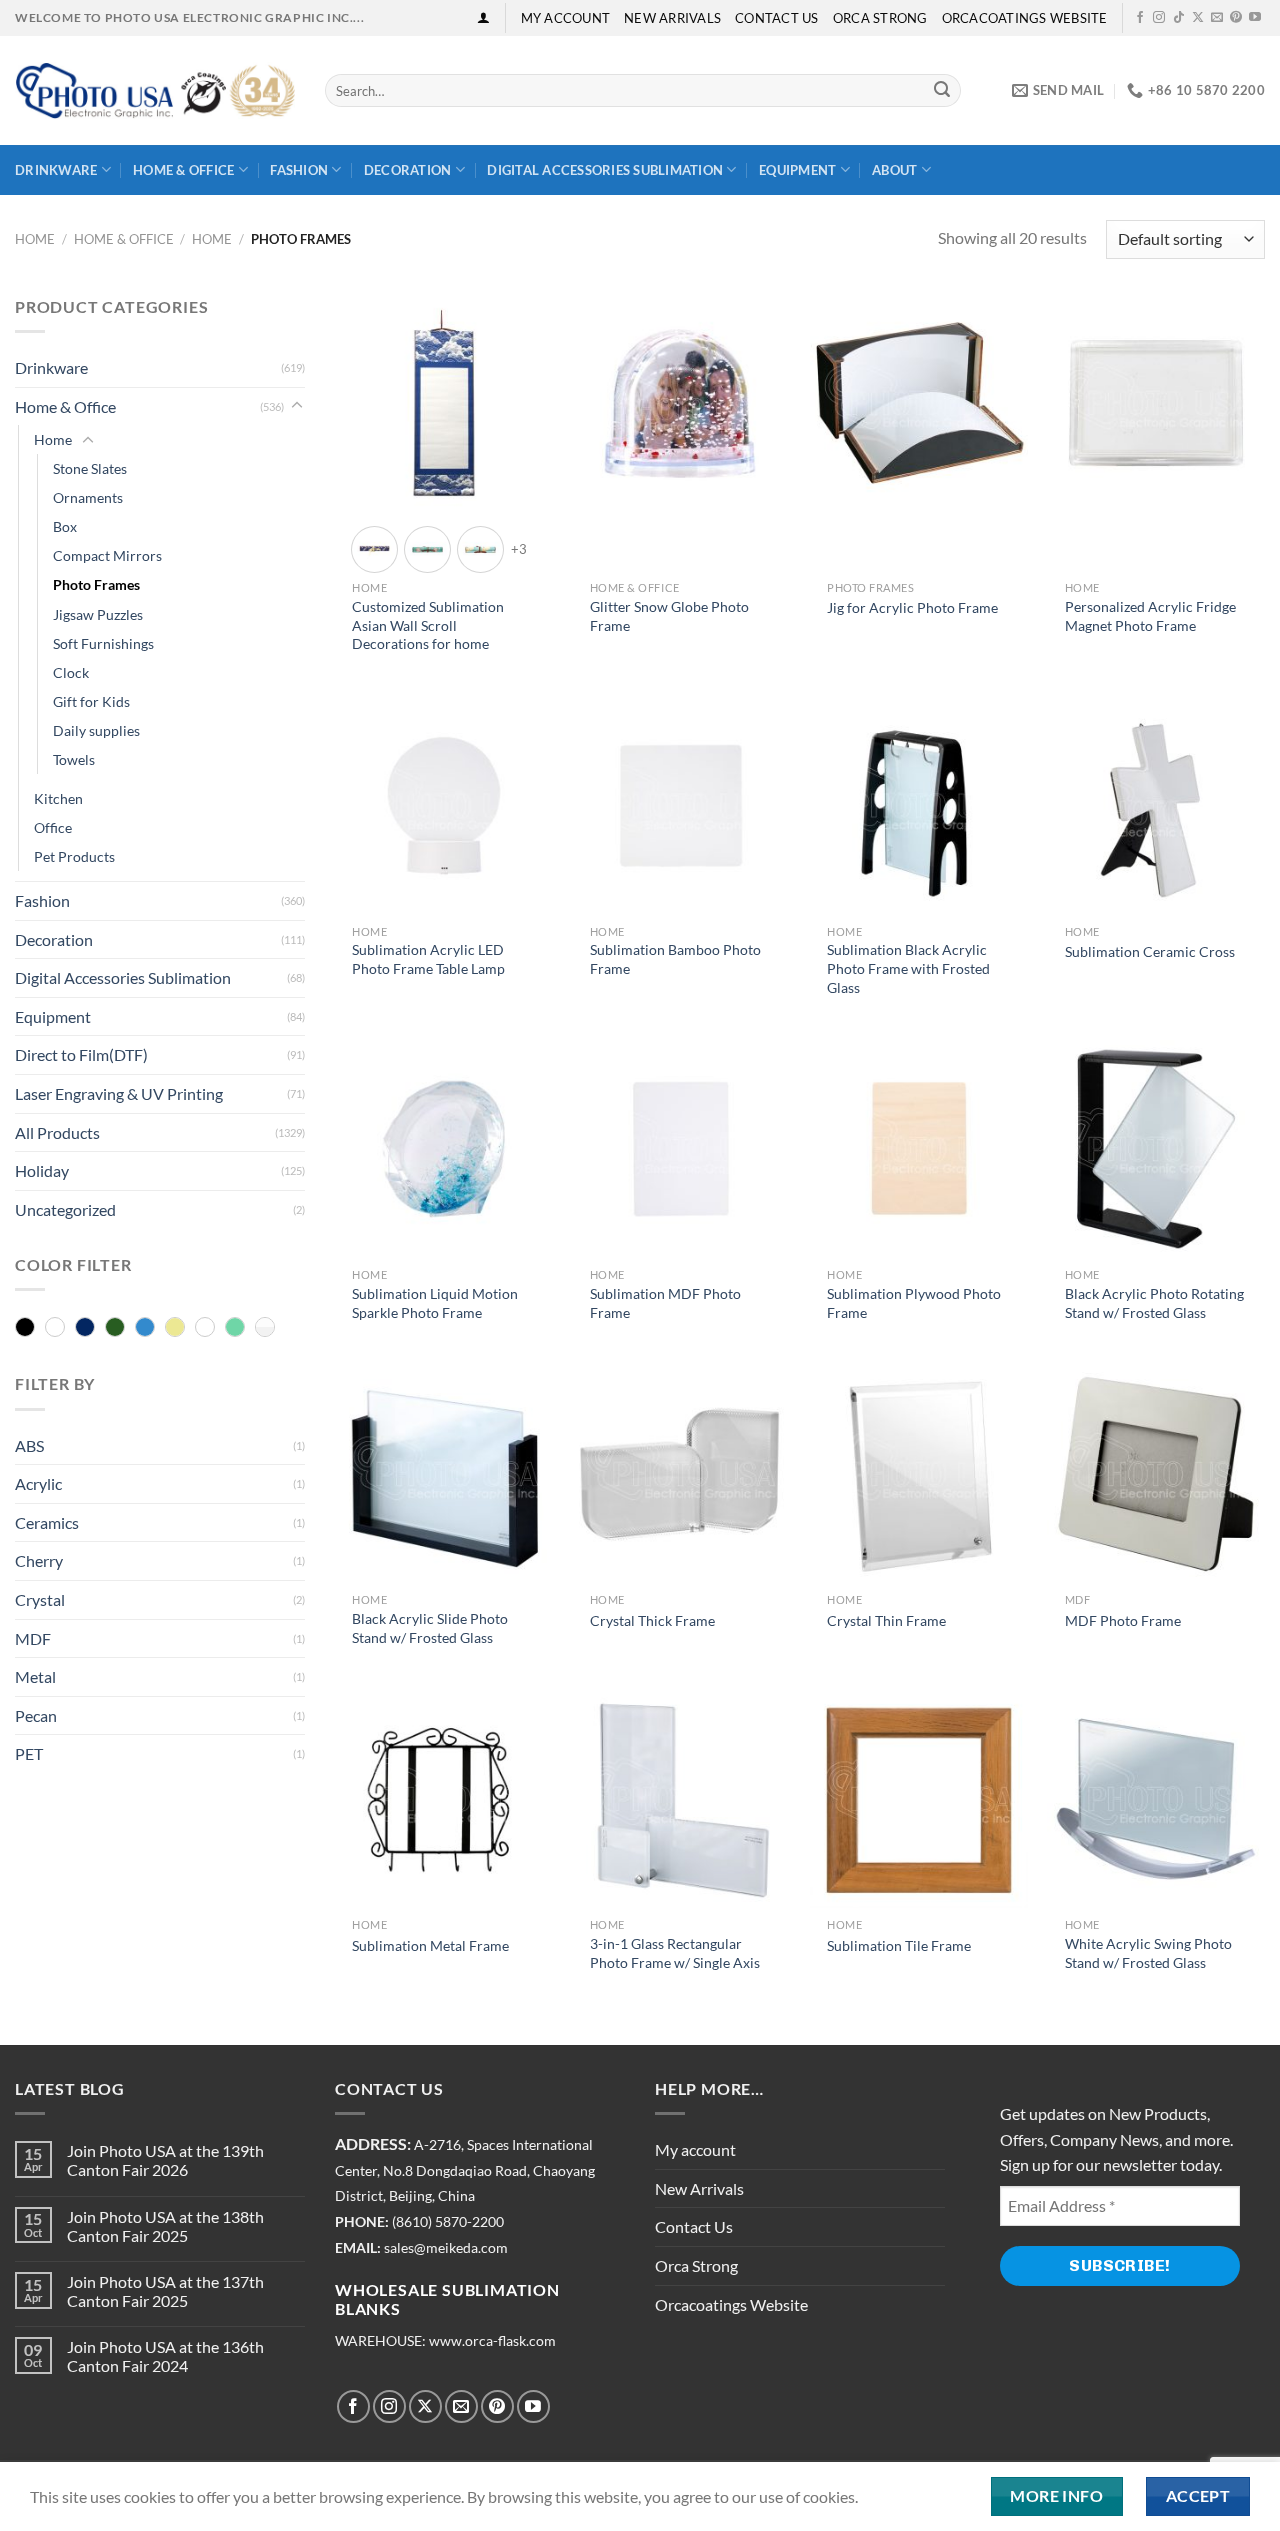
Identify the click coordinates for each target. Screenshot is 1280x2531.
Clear (55, 1328)
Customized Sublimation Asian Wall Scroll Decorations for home (428, 625)
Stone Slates (90, 468)
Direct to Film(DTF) (81, 1054)
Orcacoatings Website (1025, 18)
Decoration (408, 170)
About (894, 170)
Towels (74, 759)
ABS (29, 1445)
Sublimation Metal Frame (430, 1945)
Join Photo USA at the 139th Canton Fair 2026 (165, 2160)
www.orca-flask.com (492, 2341)
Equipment (797, 170)
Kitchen (58, 798)
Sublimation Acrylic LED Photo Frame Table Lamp (428, 959)
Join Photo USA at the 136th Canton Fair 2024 (165, 2356)
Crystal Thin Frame (886, 1620)
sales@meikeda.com (446, 2248)
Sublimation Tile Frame (899, 1945)
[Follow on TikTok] (1179, 18)
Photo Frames (96, 584)
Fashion (299, 170)
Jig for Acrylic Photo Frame (912, 607)
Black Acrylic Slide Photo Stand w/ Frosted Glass (430, 1628)
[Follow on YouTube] (1255, 18)
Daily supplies (96, 730)
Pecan (36, 1715)
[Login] (483, 17)
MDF (33, 1638)
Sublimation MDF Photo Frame (665, 1303)
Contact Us (777, 18)
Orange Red (205, 1328)
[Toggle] (297, 406)
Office (53, 827)
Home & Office (183, 170)
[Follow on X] (1198, 18)
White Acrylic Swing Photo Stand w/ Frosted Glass (1148, 1953)
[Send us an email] (1217, 18)
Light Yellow (175, 1328)
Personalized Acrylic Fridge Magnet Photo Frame (1150, 616)
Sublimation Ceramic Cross (1150, 951)
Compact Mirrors (107, 555)
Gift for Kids (91, 701)
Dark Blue (85, 1328)
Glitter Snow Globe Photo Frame (669, 616)
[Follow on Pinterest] (1236, 18)
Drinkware (56, 170)
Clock (71, 672)
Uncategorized (65, 1209)
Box (65, 526)
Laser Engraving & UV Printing (119, 1093)
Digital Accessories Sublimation (605, 170)
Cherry (39, 1560)
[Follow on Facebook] (1140, 18)
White (265, 1328)
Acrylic (38, 1483)
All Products (57, 1132)
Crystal (40, 1599)
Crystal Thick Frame (652, 1620)
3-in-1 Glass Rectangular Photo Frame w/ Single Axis (675, 1953)
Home (35, 239)
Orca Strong (880, 18)
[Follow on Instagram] (1159, 18)
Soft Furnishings (103, 643)
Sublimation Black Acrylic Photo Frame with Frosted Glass (908, 968)
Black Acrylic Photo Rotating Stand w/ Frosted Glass (1154, 1303)
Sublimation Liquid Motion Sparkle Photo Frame (435, 1303)
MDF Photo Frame (1123, 1620)
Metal (35, 1676)
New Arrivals (672, 18)
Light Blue (145, 1328)
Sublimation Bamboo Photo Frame (675, 959)
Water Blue (235, 1328)
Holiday (42, 1170)
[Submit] (942, 91)
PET (29, 1753)
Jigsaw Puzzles (98, 614)
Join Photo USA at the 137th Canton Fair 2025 (165, 2291)
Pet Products (74, 856)
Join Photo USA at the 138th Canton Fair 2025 (165, 2226)
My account (566, 18)
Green (115, 1328)
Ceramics (47, 1522)
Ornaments (88, 497)
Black (25, 1328)
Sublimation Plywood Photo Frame (914, 1303)
